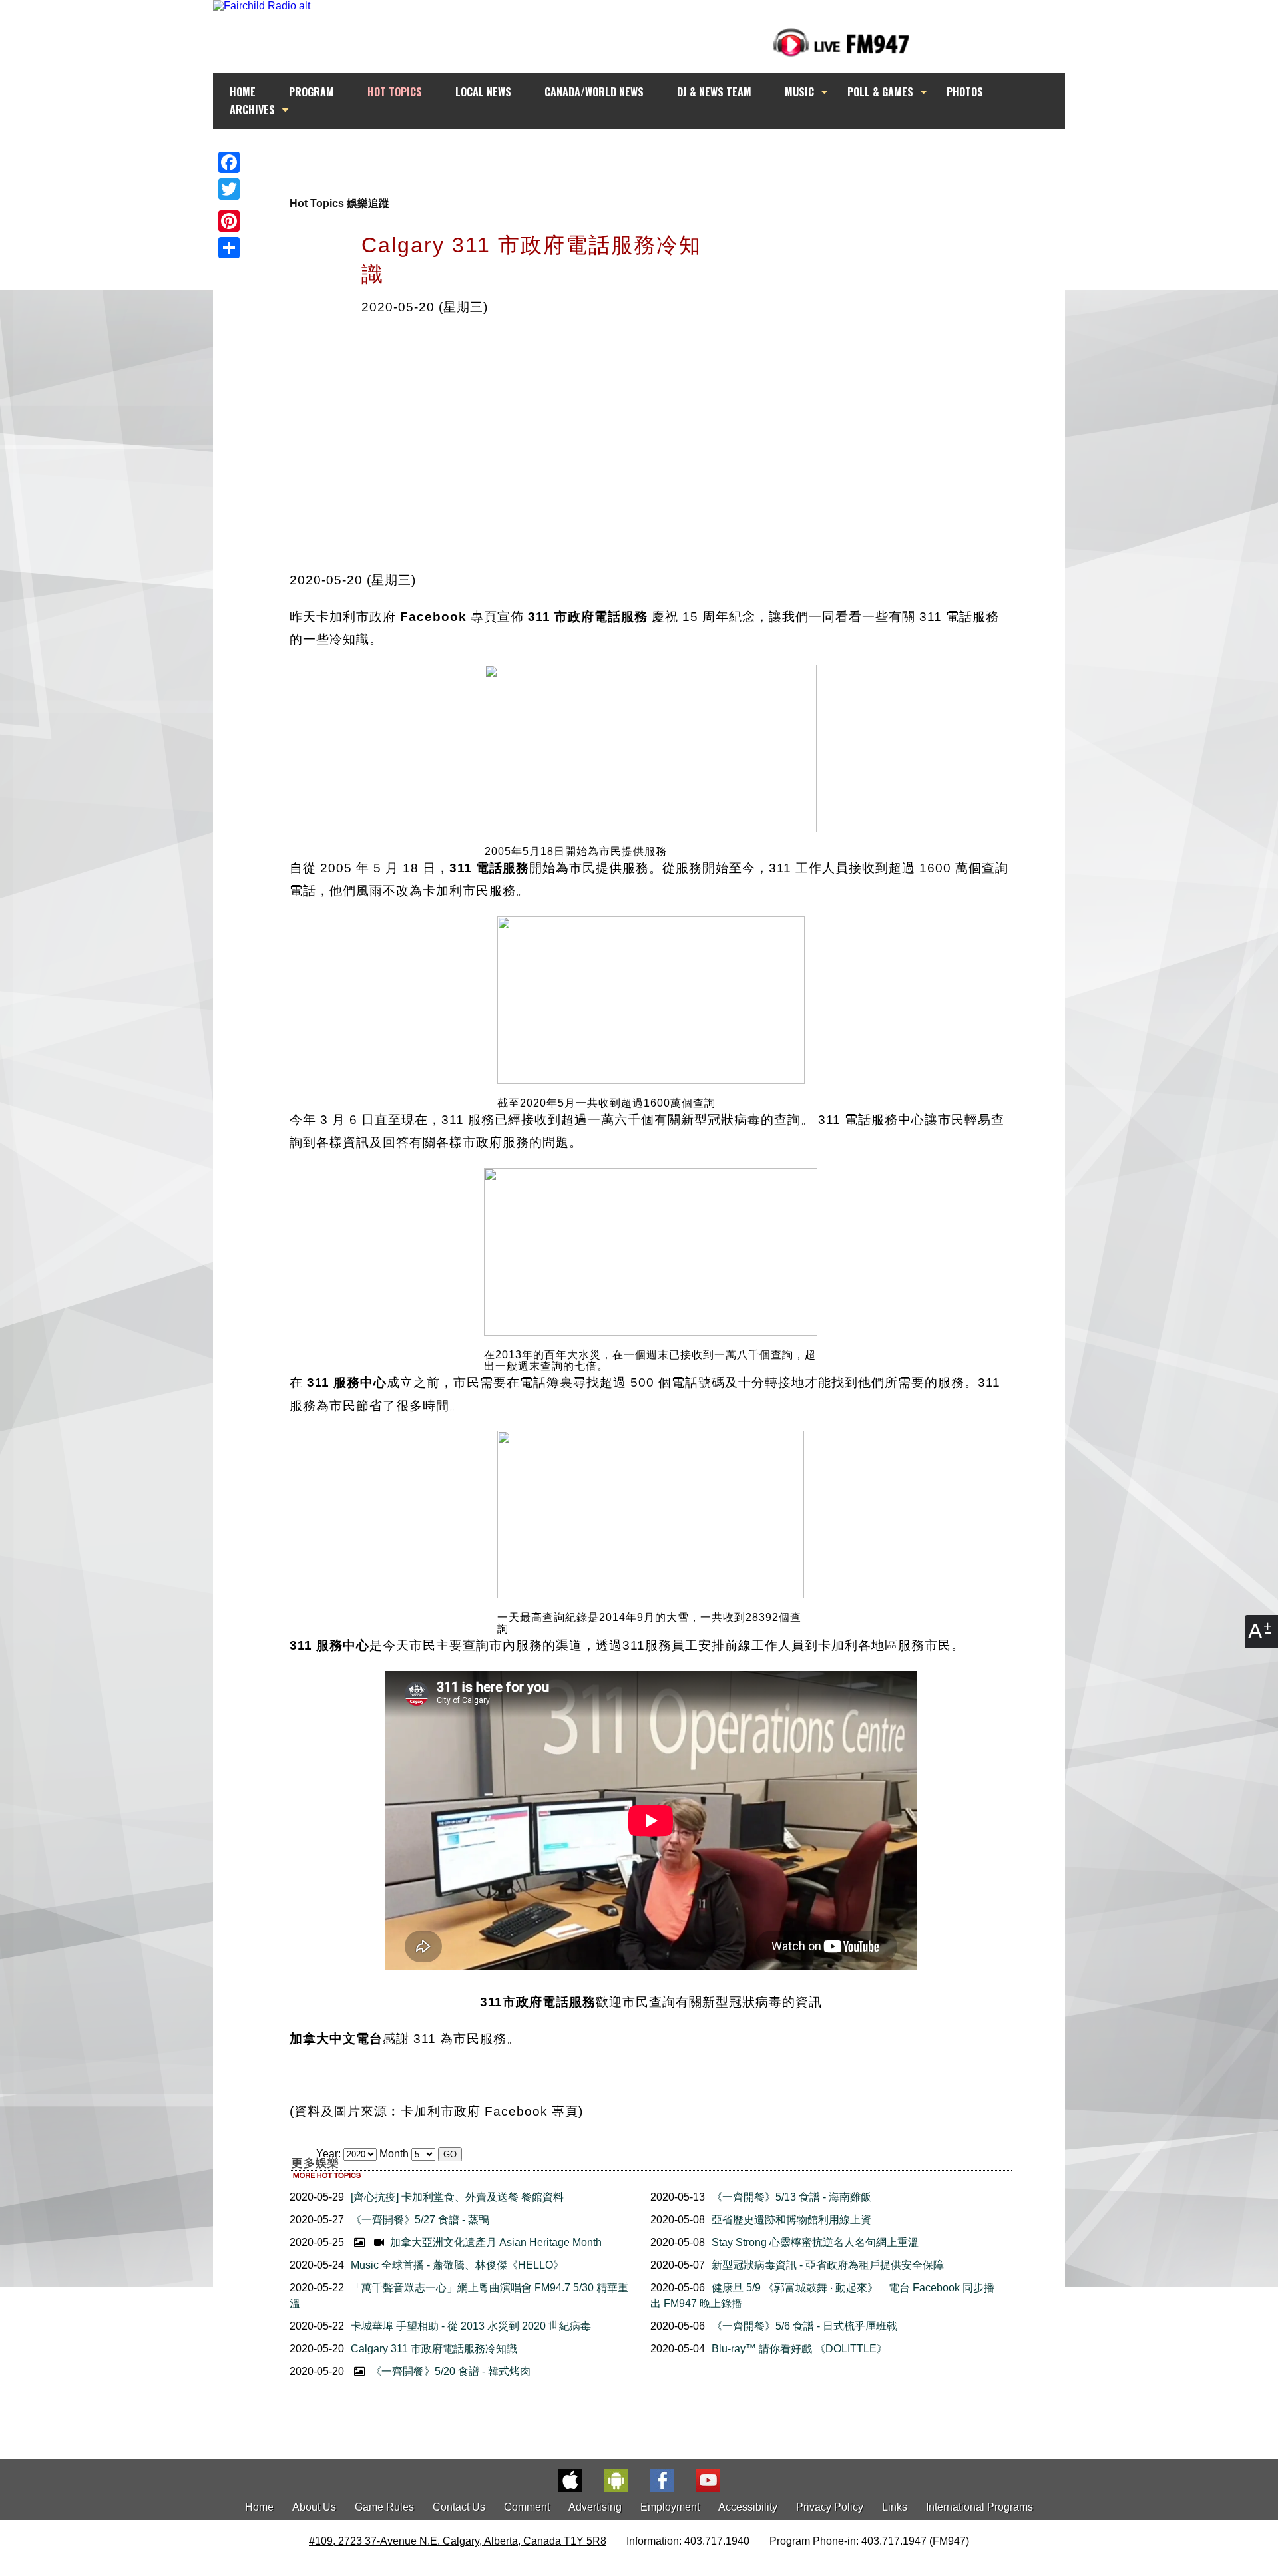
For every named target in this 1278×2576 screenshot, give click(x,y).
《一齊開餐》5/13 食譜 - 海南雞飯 (791, 2197)
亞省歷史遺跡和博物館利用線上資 (791, 2220)
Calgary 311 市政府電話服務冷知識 (434, 2349)
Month (394, 2154)
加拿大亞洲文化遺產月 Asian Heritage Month (495, 2242)
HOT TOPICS (395, 92)
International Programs (979, 2507)
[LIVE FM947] (841, 42)
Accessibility (748, 2507)
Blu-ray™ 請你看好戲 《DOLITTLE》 (799, 2349)
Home (259, 2507)
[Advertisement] (651, 154)
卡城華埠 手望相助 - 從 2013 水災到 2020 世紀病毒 (471, 2326)
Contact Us (459, 2507)
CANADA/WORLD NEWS (594, 92)
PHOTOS (965, 92)
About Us (314, 2507)
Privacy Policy (830, 2507)
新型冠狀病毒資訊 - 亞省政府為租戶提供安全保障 (828, 2265)
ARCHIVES (252, 110)
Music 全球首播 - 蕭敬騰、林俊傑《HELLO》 (457, 2265)
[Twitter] (229, 189)
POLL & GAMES (880, 92)
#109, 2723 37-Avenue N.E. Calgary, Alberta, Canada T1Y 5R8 (458, 2541)
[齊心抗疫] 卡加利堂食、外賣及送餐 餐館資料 (457, 2197)
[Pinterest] (229, 221)
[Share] (229, 248)
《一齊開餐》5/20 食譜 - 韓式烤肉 (449, 2371)
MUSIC (799, 92)
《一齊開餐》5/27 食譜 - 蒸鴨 (420, 2220)
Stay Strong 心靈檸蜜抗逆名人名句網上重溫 (815, 2242)
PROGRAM (312, 92)
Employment (670, 2507)
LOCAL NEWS (483, 92)
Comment (527, 2507)
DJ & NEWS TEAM (714, 92)
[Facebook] (229, 162)
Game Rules (384, 2507)
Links (895, 2507)
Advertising (595, 2507)
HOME (243, 92)
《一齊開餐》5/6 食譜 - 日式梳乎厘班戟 (804, 2326)
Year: (330, 2154)
